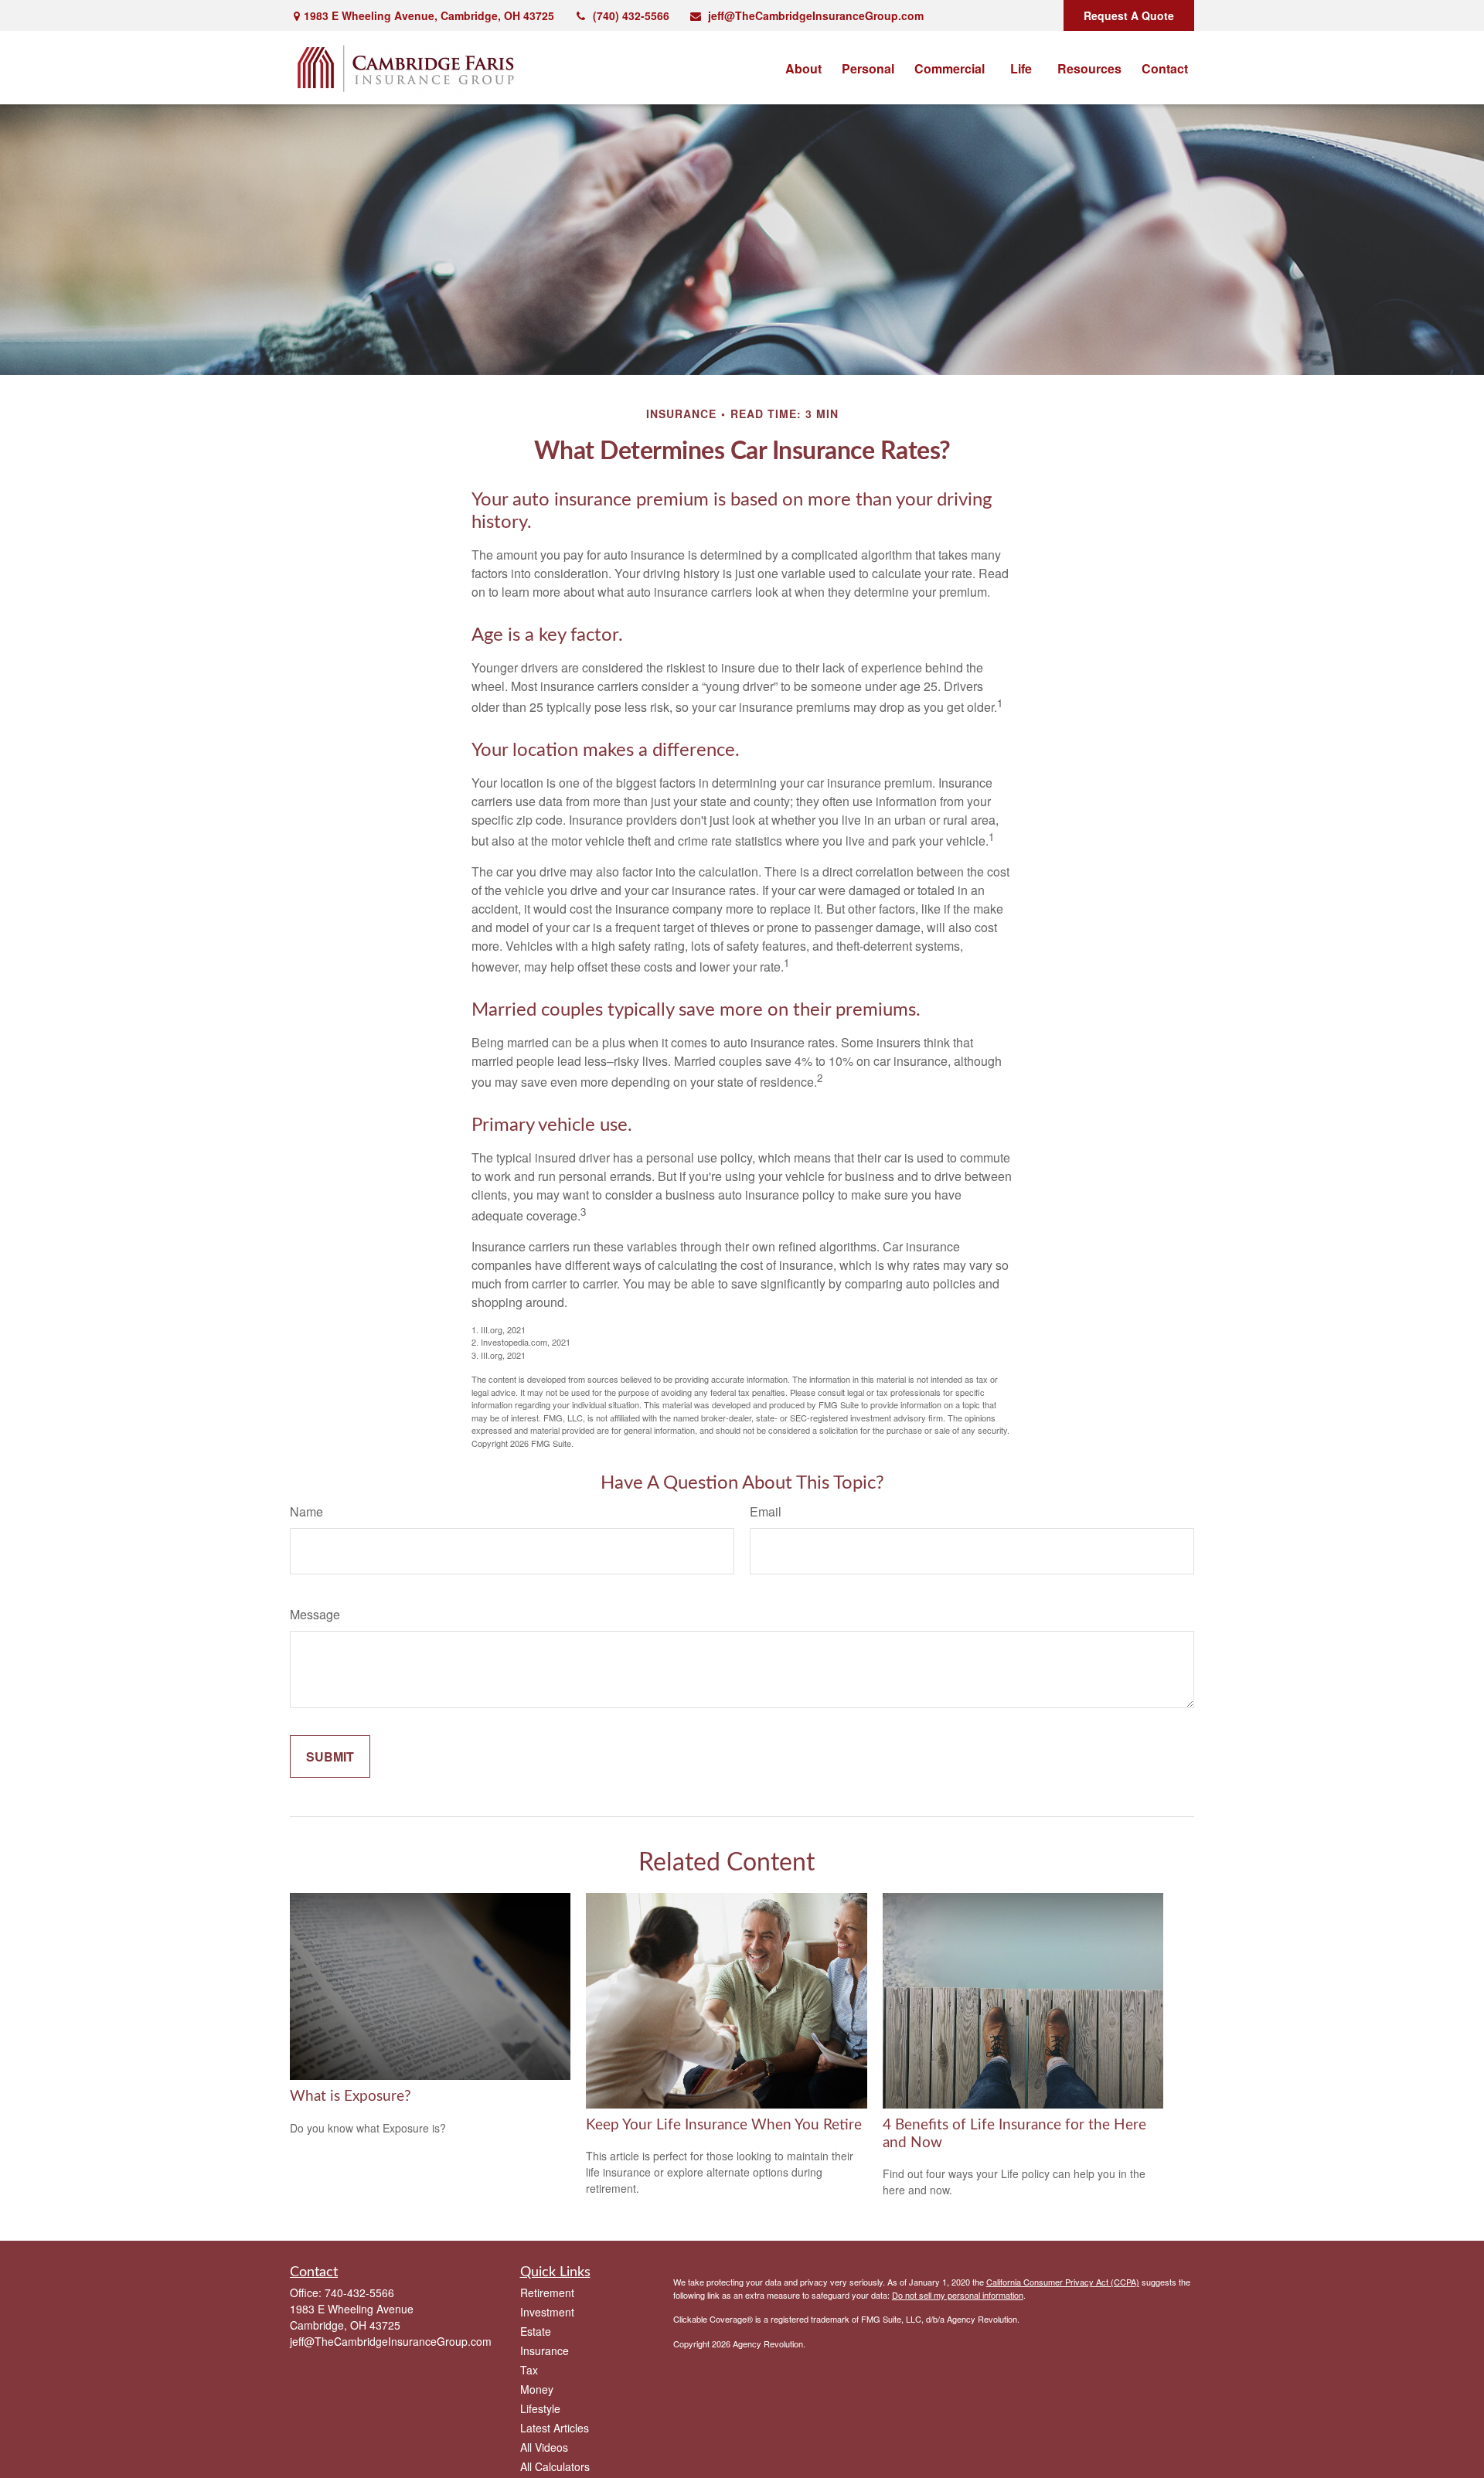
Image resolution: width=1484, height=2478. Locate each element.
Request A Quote (1129, 15)
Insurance (545, 2350)
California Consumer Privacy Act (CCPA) (1063, 2282)
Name (306, 1511)
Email (766, 1511)
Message (315, 1614)
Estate (536, 2331)
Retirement (547, 2292)
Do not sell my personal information (958, 2295)
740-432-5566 (359, 2292)
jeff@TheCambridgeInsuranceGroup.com (816, 15)
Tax (529, 2370)
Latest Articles (555, 2428)
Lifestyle (540, 2408)
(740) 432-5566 (631, 15)
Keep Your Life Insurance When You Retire (724, 2125)
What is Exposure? (351, 2097)
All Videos (544, 2447)
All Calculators (555, 2466)
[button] (803, 68)
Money (537, 2389)
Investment (547, 2312)
